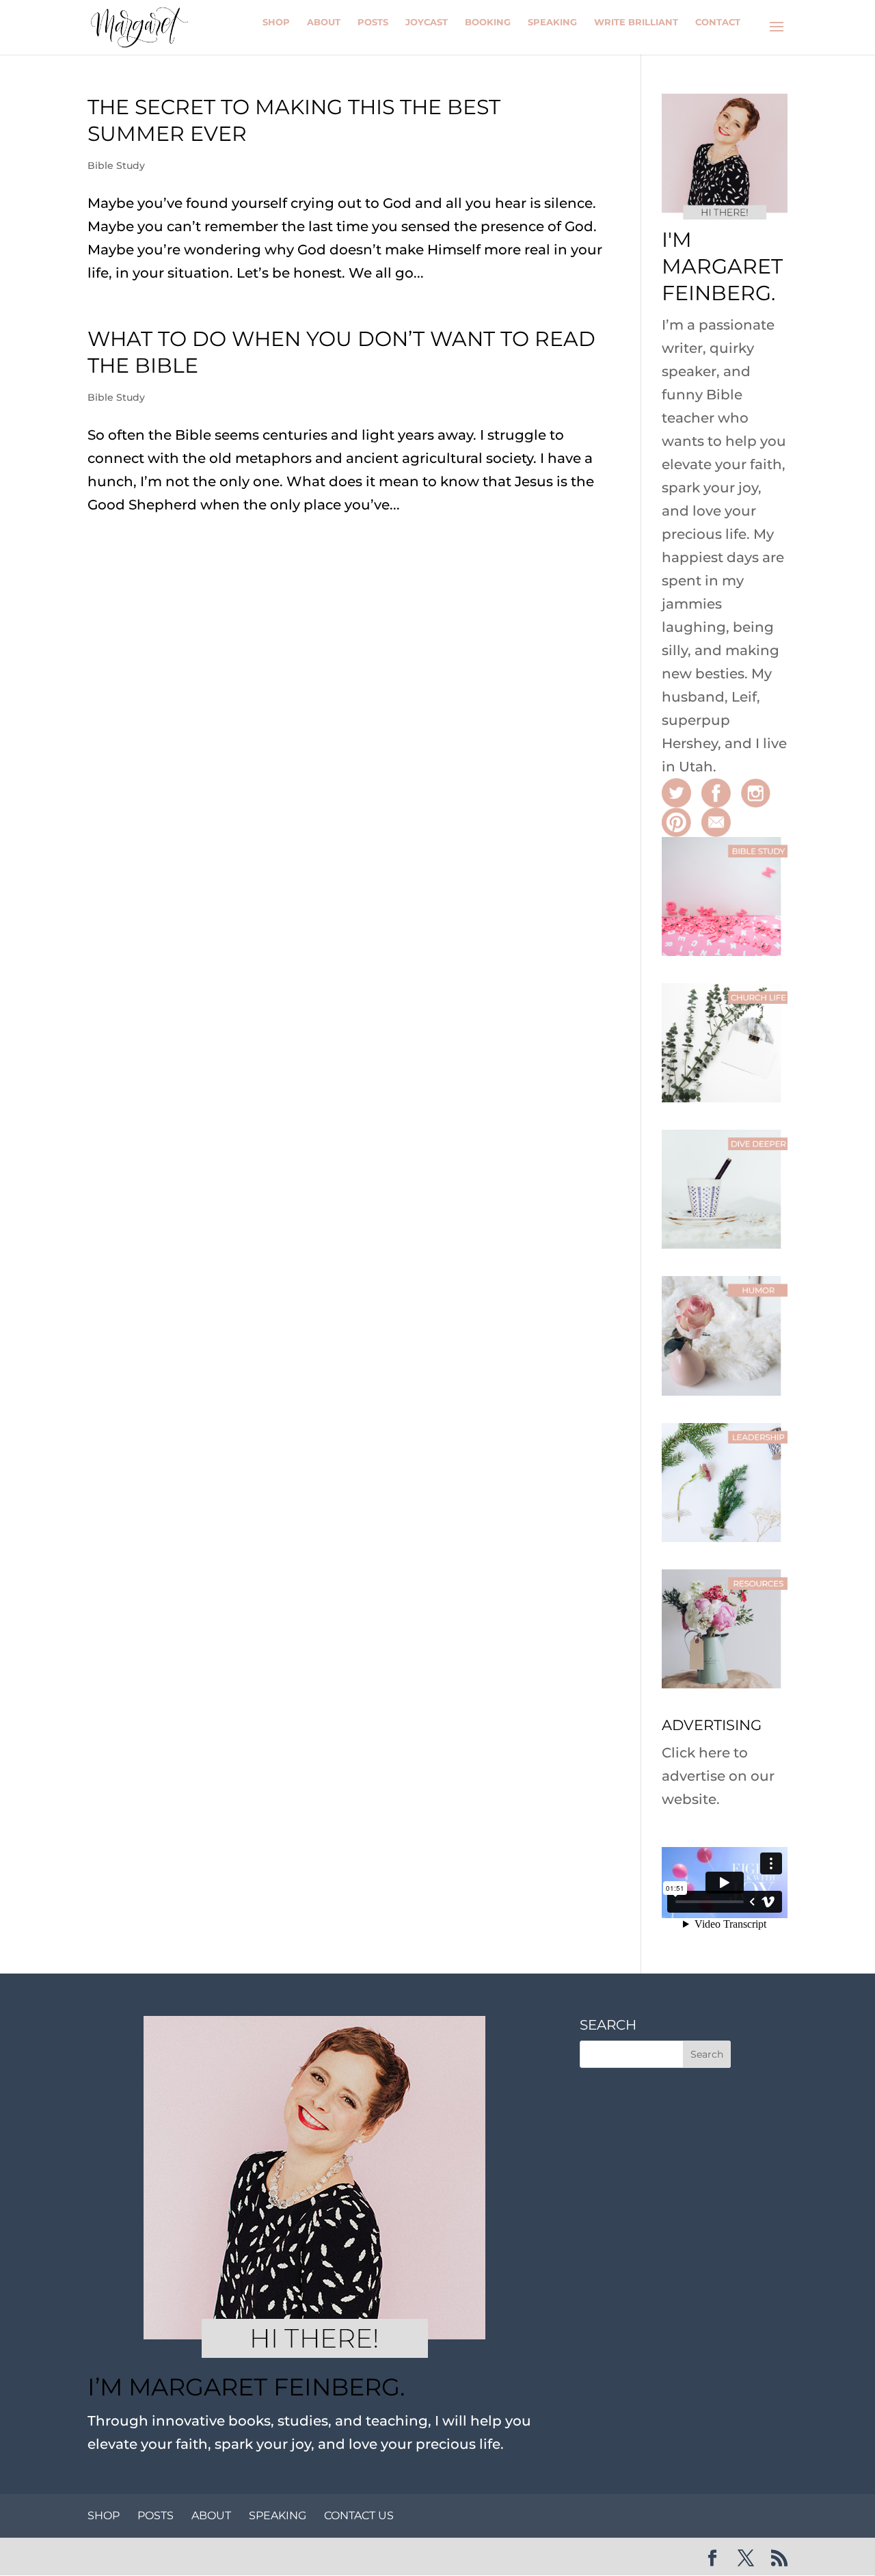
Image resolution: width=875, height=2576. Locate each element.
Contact (718, 22)
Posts (373, 22)
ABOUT (211, 2515)
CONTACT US (359, 2515)
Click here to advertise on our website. (718, 1776)
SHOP (104, 2515)
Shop (276, 22)
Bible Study (116, 165)
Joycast (427, 22)
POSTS (156, 2515)
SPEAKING (278, 2515)
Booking (488, 22)
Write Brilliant (636, 22)
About (324, 22)
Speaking (552, 22)
